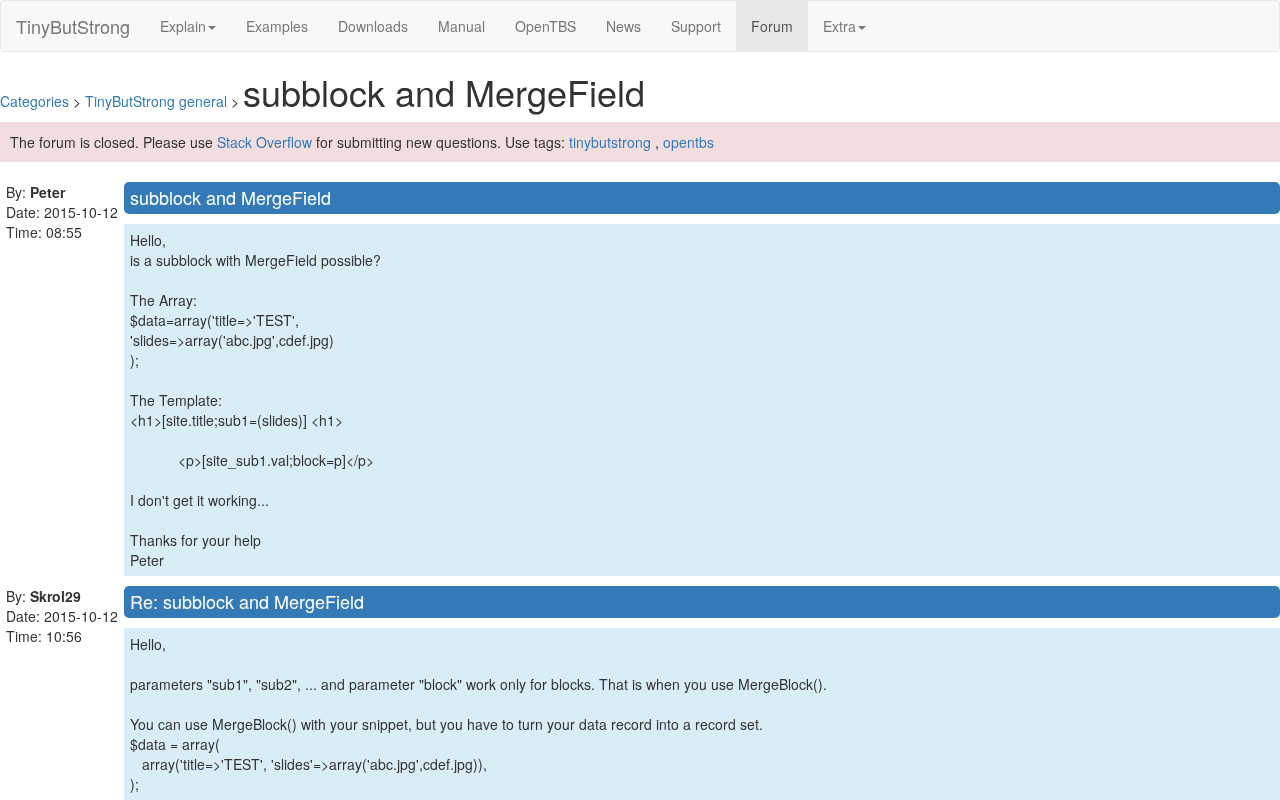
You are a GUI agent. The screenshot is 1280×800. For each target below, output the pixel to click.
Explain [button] (183, 26)
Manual (461, 26)
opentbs (688, 142)
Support (696, 26)
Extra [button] (839, 26)
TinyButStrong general (156, 101)
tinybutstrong (610, 142)
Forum (779, 25)
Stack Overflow (264, 142)
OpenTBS (545, 26)
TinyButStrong (73, 26)
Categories (34, 101)
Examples (277, 26)
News (623, 26)
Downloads (373, 26)
